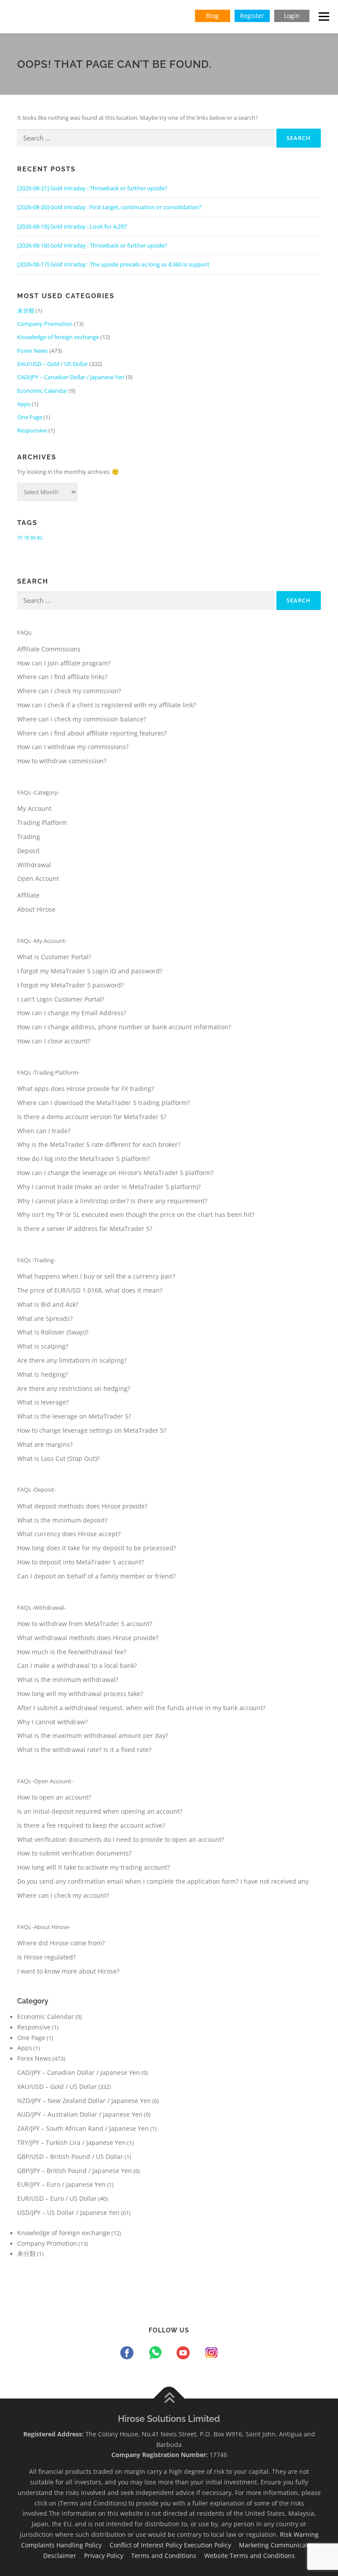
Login (292, 16)
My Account (34, 808)
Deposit (28, 851)
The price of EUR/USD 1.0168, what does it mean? (90, 1290)
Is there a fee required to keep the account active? (91, 1825)
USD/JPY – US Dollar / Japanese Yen (68, 2212)
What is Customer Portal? (54, 957)
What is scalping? (43, 1346)
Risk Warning (302, 2534)
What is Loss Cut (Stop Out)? (58, 1458)
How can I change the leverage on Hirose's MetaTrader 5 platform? (115, 1173)
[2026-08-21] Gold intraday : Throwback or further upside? (92, 188)
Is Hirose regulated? (46, 1957)
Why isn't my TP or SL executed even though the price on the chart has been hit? (136, 1214)
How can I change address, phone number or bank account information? (124, 1027)
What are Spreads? (45, 1318)
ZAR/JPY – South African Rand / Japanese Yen (83, 2128)
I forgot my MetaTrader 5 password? (70, 985)
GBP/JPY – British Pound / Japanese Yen (75, 2171)
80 (33, 538)
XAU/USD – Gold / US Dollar (53, 364)
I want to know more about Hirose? (68, 1971)
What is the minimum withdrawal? (68, 1680)
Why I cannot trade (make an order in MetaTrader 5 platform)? (109, 1187)
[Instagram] (211, 2354)
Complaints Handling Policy (64, 2545)
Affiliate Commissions (49, 649)
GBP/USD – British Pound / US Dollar (70, 2157)
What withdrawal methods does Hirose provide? (88, 1638)
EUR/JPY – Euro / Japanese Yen (61, 2184)
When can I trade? (44, 1131)
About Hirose (36, 909)
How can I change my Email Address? (72, 1013)
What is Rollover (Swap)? (53, 1332)
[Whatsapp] (157, 2354)
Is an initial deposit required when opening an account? (100, 1811)
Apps (24, 404)
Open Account (38, 878)
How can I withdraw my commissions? (73, 747)
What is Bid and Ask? (48, 1304)
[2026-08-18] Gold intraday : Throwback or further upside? (92, 245)
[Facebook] (129, 2354)
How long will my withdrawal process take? (80, 1694)
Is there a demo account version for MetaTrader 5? (92, 1117)
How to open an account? (54, 1797)
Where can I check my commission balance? (82, 719)
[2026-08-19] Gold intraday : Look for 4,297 (72, 226)
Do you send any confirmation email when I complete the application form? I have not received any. (164, 1881)
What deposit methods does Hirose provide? (82, 1506)
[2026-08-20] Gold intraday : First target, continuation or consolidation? (109, 207)
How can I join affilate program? (64, 663)
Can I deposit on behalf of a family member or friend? (96, 1576)
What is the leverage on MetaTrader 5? (74, 1416)
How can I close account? (54, 1041)
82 (40, 538)
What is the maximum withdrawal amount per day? (93, 1735)
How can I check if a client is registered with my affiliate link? (107, 705)
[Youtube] (185, 2354)
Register (252, 16)
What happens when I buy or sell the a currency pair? (96, 1276)
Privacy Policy (107, 2556)
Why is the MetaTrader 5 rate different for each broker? (99, 1144)
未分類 (26, 310)
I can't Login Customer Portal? (61, 999)
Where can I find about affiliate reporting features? (92, 733)
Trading (29, 837)
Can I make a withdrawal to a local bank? (77, 1665)
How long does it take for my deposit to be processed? (97, 1548)
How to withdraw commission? (62, 761)
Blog (212, 16)
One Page (30, 417)
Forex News (33, 351)
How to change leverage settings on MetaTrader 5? (92, 1430)
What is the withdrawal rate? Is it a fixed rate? (84, 1750)
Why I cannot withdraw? (52, 1722)
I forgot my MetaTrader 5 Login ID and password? (90, 971)
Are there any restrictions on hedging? (74, 1388)
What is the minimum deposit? (62, 1520)
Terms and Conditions (167, 2556)
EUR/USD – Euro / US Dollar (57, 2198)
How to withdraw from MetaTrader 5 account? (85, 1624)
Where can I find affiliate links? (62, 677)
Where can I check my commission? (69, 691)
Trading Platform (42, 822)
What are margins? (45, 1444)
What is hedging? (42, 1374)
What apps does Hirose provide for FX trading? (86, 1088)
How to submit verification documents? (74, 1853)
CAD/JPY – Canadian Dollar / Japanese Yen (71, 377)
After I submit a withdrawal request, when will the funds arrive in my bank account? (141, 1708)
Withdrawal (34, 865)
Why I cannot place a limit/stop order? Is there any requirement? (112, 1201)
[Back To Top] (169, 2398)
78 (26, 538)
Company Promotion (45, 324)
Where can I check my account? (63, 1895)
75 (20, 538)
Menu (324, 16)
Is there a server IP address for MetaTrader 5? (85, 1229)
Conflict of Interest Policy (147, 2545)
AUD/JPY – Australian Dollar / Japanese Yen (80, 2114)
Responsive (32, 430)
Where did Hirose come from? (61, 1943)
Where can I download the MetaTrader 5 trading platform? (103, 1103)
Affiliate (28, 895)
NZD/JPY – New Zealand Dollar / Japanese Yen (84, 2101)
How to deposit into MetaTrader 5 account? (81, 1562)
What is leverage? (43, 1402)
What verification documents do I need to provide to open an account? (121, 1839)
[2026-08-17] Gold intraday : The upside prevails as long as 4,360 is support (113, 264)
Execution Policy (211, 2545)
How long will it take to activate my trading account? (94, 1867)
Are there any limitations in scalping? (72, 1360)
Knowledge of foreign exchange (58, 337)
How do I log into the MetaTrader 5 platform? (83, 1159)
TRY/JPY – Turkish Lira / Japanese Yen (72, 2142)
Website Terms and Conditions (253, 2556)
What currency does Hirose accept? (69, 1534)
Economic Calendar (42, 391)
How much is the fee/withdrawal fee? (72, 1652)
